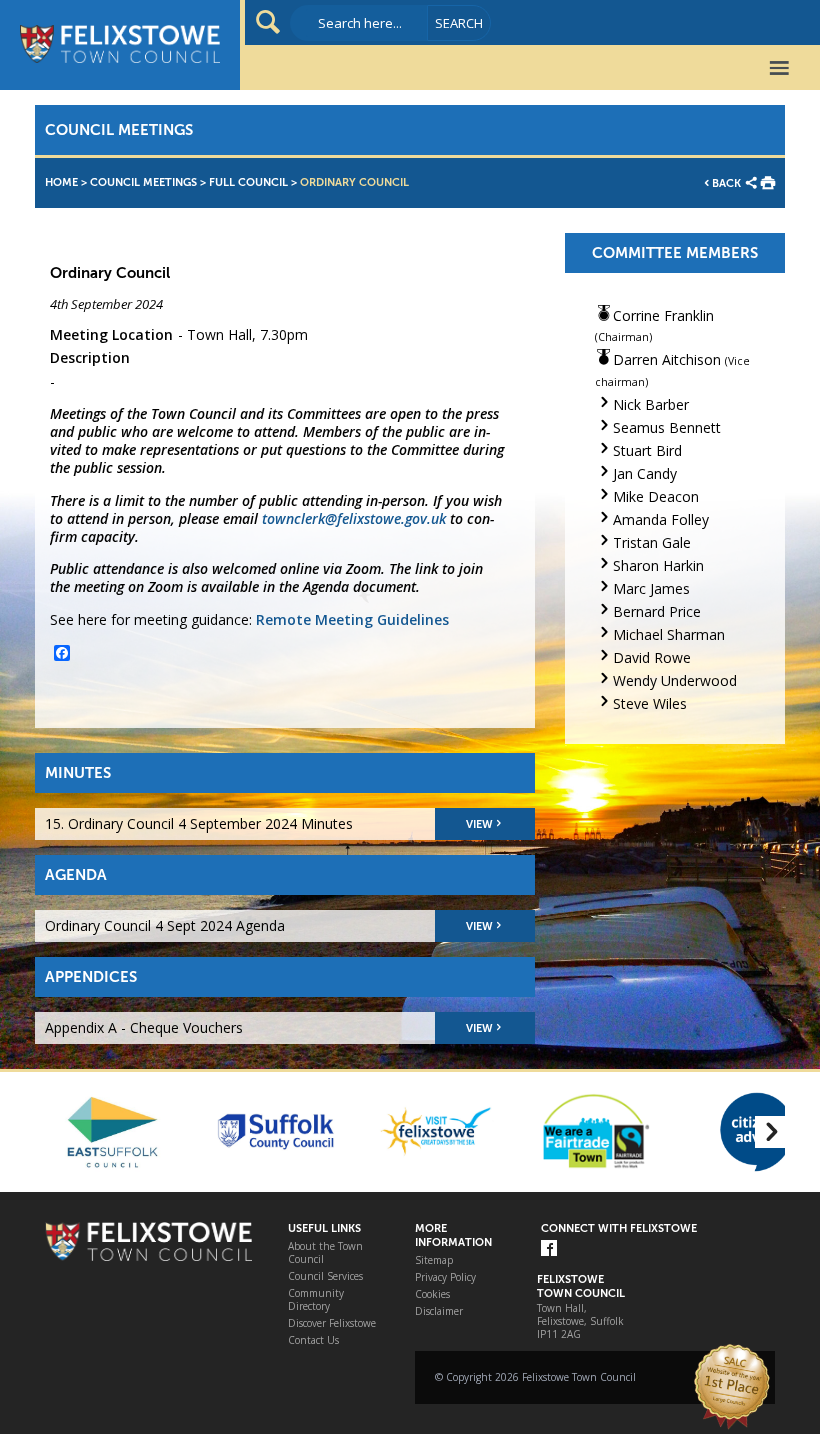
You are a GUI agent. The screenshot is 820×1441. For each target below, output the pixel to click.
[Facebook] (549, 1249)
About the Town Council (325, 1253)
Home (61, 182)
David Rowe (652, 657)
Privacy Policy (445, 1277)
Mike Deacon (656, 496)
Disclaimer (439, 1311)
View (479, 824)
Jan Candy (645, 473)
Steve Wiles (650, 703)
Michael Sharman (669, 634)
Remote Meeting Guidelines (352, 619)
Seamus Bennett (667, 427)
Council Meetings (143, 182)
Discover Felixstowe (332, 1323)
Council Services (325, 1276)
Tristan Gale (652, 542)
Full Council (248, 182)
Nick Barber (651, 404)
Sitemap (434, 1260)
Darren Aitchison (667, 359)
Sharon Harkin (658, 565)
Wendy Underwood (675, 680)
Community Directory (316, 1300)
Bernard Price (657, 611)
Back (726, 183)
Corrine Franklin (663, 315)
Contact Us (313, 1340)
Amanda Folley (661, 519)
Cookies (432, 1294)
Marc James (651, 588)
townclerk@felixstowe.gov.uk (354, 518)
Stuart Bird (647, 450)
